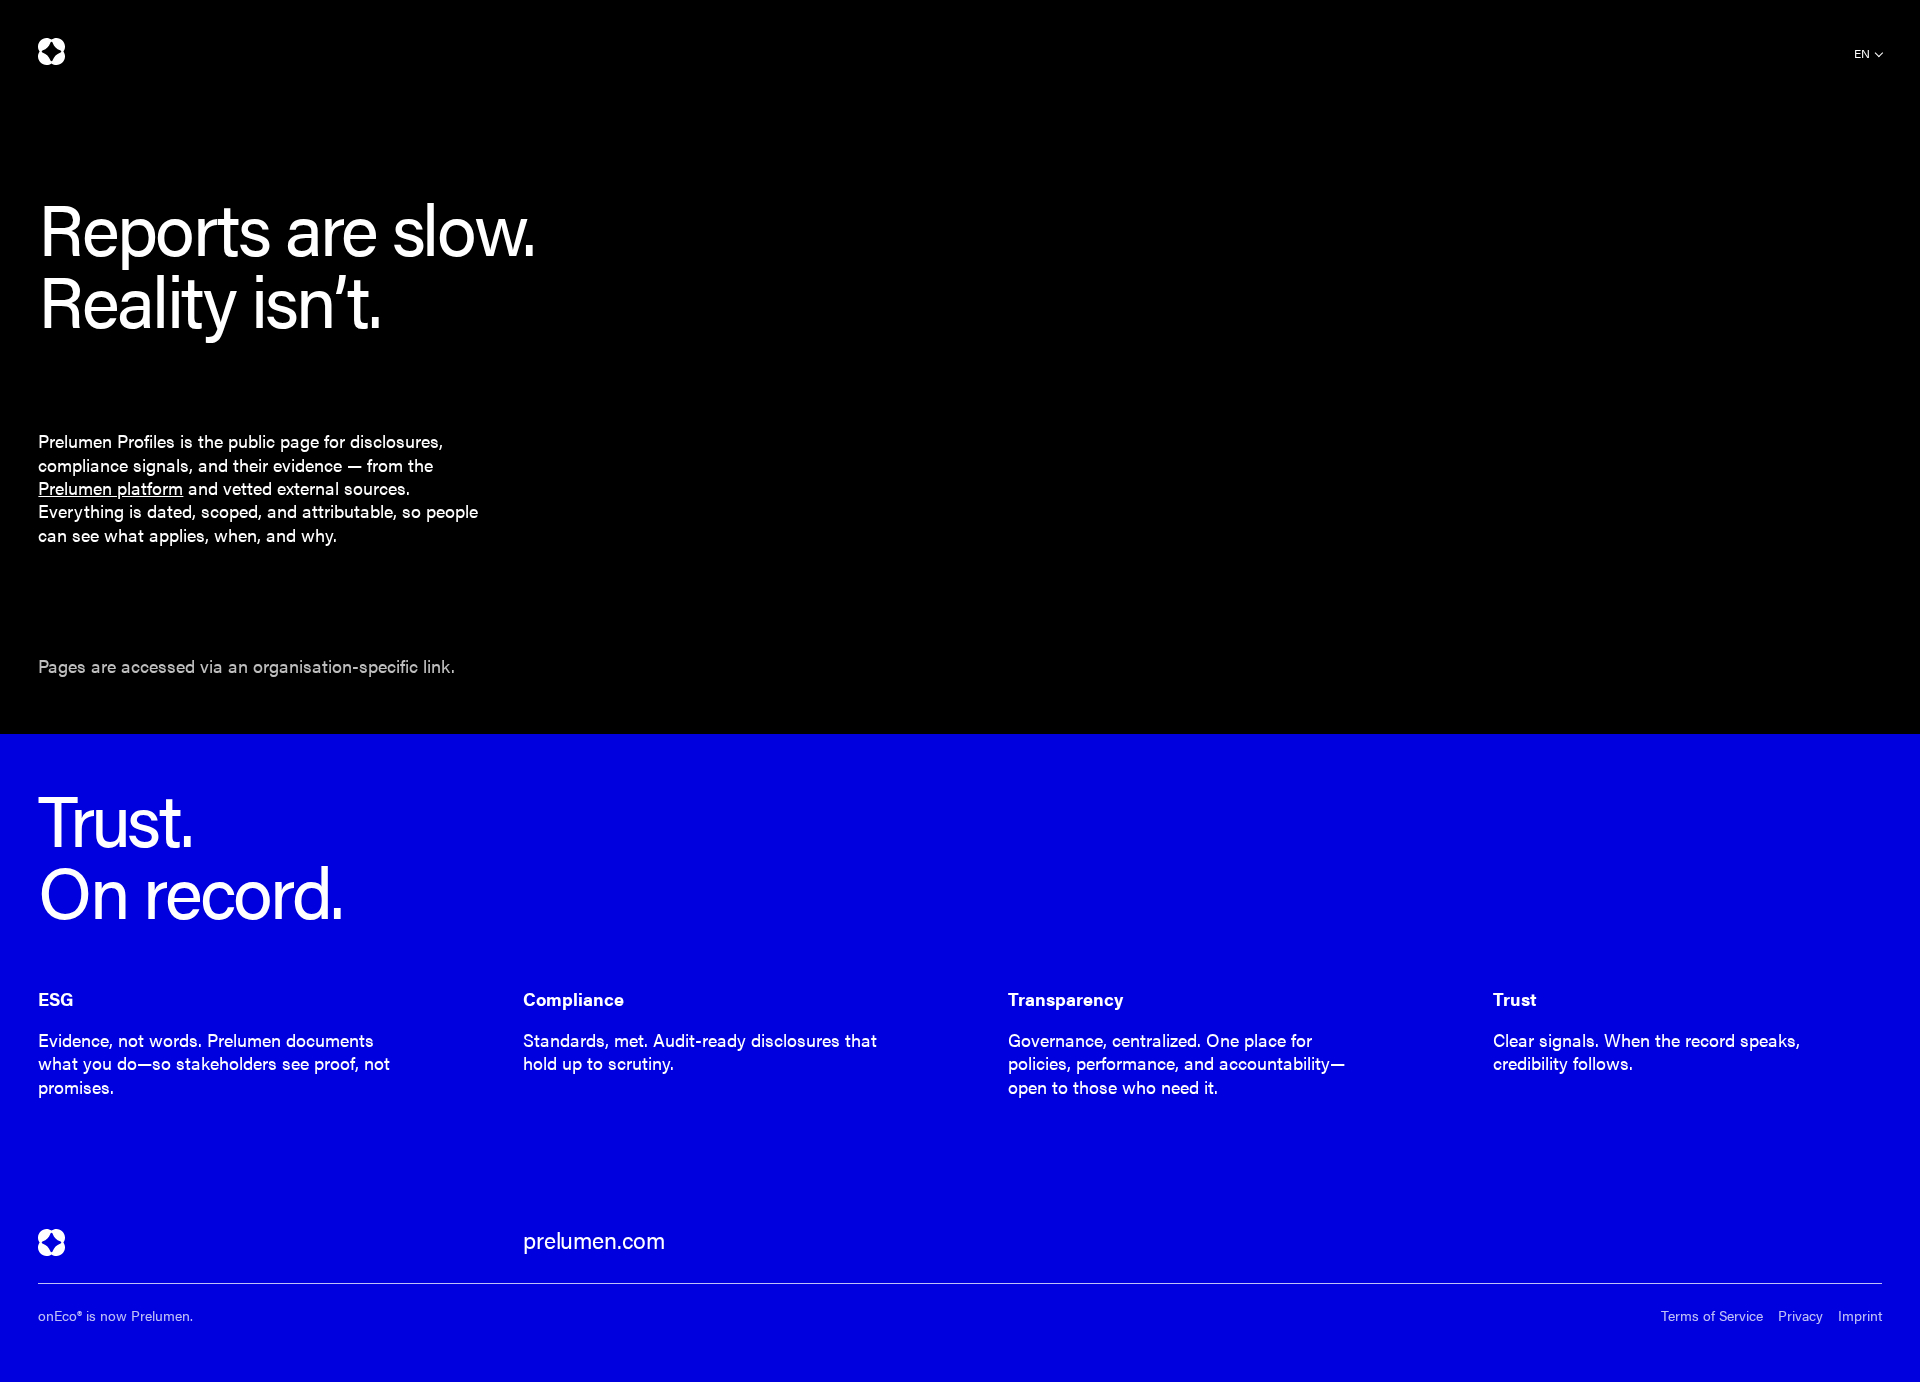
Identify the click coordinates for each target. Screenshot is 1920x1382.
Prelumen (51, 51)
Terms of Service (1712, 1315)
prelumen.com (594, 1240)
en (1862, 53)
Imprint (1860, 1315)
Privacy (1800, 1315)
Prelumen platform (110, 487)
